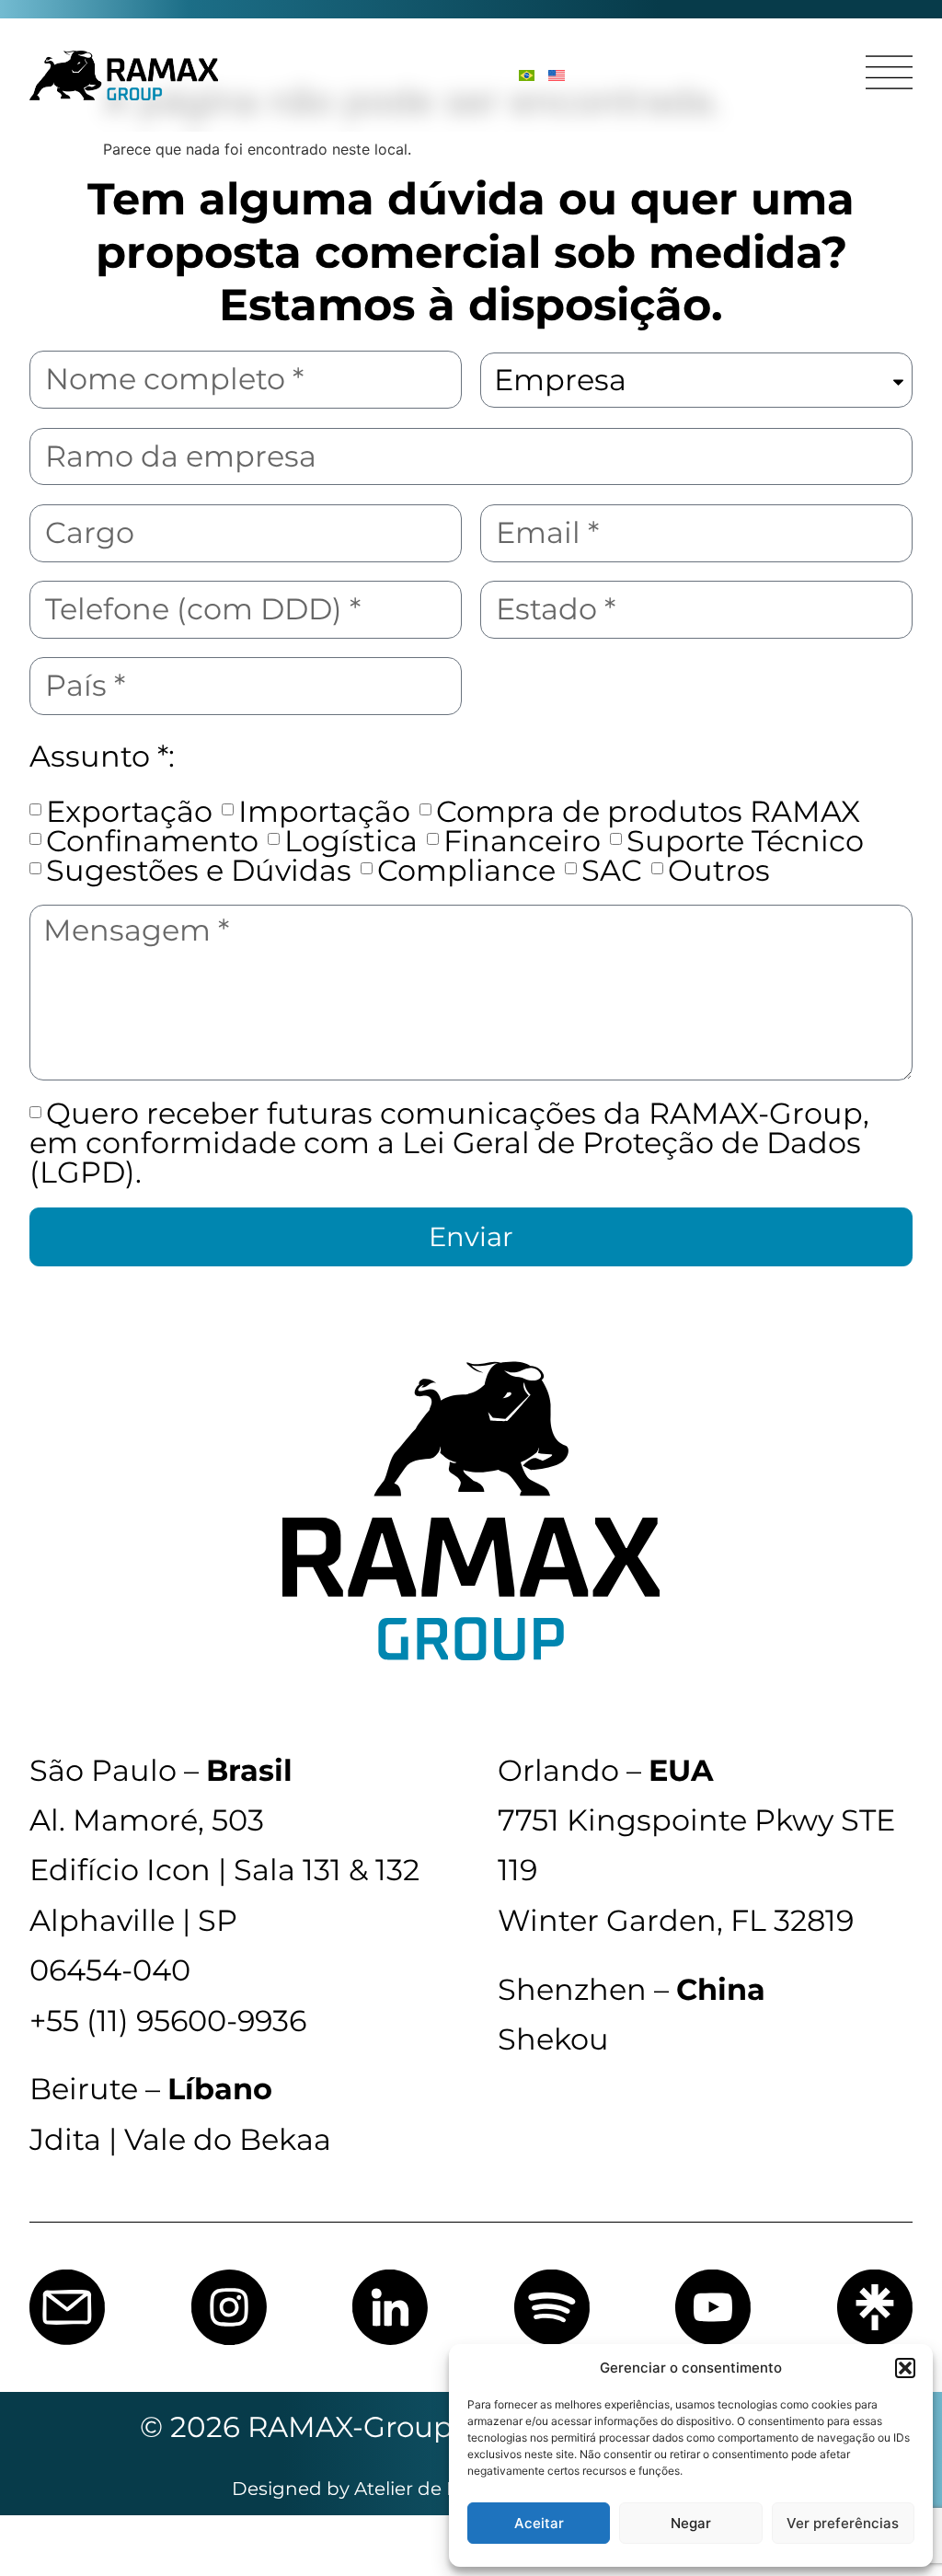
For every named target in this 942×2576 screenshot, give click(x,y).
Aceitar (539, 2523)
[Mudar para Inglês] (556, 75)
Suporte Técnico (745, 841)
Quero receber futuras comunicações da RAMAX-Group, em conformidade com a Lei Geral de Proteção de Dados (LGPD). (449, 1143)
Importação (324, 811)
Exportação (129, 811)
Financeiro (522, 841)
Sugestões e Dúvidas (199, 870)
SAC (612, 870)
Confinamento (152, 841)
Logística (351, 841)
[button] (905, 2368)
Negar (691, 2523)
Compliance (466, 870)
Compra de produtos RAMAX (648, 811)
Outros (719, 870)
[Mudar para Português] (527, 75)
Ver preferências (843, 2523)
